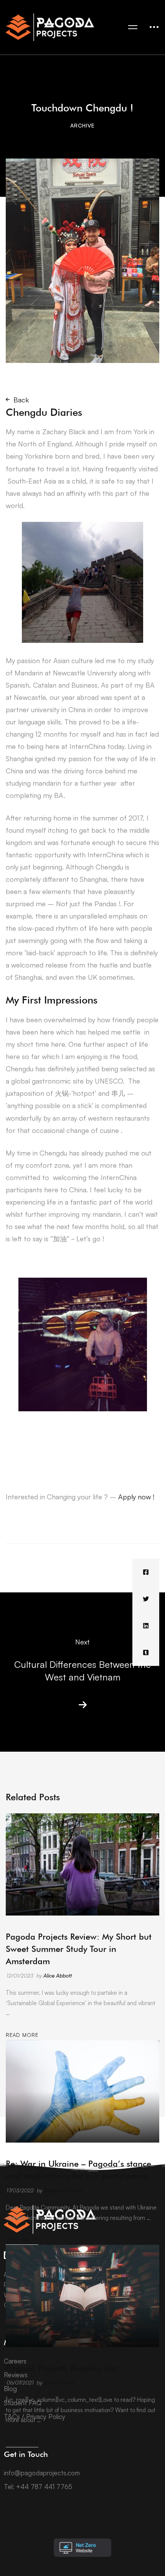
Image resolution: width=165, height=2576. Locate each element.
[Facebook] (146, 1572)
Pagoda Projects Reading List (61, 2368)
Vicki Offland (59, 2382)
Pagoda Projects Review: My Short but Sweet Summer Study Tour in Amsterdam (79, 1949)
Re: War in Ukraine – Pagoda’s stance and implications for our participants (78, 2170)
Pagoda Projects (63, 2190)
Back (21, 400)
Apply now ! (136, 1497)
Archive (82, 125)
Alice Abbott (58, 1975)
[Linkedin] (146, 1626)
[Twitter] (146, 1599)
